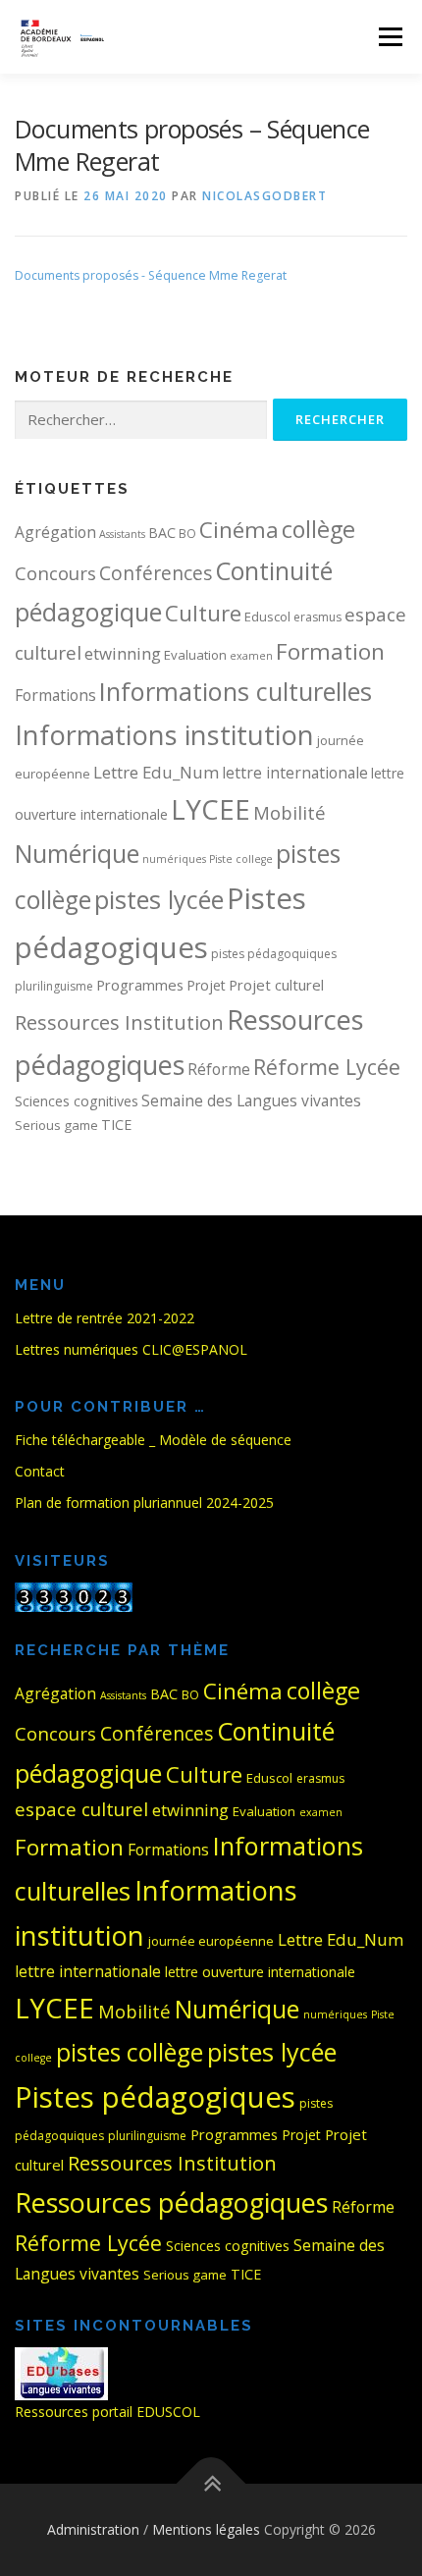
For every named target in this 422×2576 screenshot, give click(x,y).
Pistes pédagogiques (155, 2097)
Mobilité (290, 812)
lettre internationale (295, 773)
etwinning (123, 653)
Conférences (156, 573)
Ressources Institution (119, 1022)
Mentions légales (206, 2529)
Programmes (140, 985)
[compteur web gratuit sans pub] (74, 1595)
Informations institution (164, 735)
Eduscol (267, 617)
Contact (40, 1471)
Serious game (56, 1125)
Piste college (241, 859)
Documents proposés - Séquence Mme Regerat (151, 275)
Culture (203, 613)
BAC (162, 533)
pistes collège (130, 2052)
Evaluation (195, 655)
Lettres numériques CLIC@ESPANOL (131, 1349)
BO (187, 534)
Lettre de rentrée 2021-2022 (105, 1318)
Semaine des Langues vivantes (251, 1100)
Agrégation (55, 532)
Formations (55, 695)
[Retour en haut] (211, 2484)
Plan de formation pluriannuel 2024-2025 (144, 1503)
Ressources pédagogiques (171, 2202)
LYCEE (211, 809)
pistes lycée (159, 899)
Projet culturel (276, 985)
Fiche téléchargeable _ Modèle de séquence (153, 1440)
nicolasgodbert (264, 196)
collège (318, 529)
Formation (330, 651)
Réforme (219, 1069)
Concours (55, 573)
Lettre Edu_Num (156, 772)
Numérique (77, 853)
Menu (389, 37)
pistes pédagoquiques (274, 954)
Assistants (122, 534)
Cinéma (239, 530)
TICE (116, 1125)
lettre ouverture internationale (260, 1972)
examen (251, 656)
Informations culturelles (236, 691)
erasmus (317, 617)
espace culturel (81, 1809)
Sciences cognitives (77, 1101)
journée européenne (211, 1941)
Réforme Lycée (327, 1067)
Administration (93, 2529)
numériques (174, 859)
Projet (206, 985)
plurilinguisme (54, 986)
